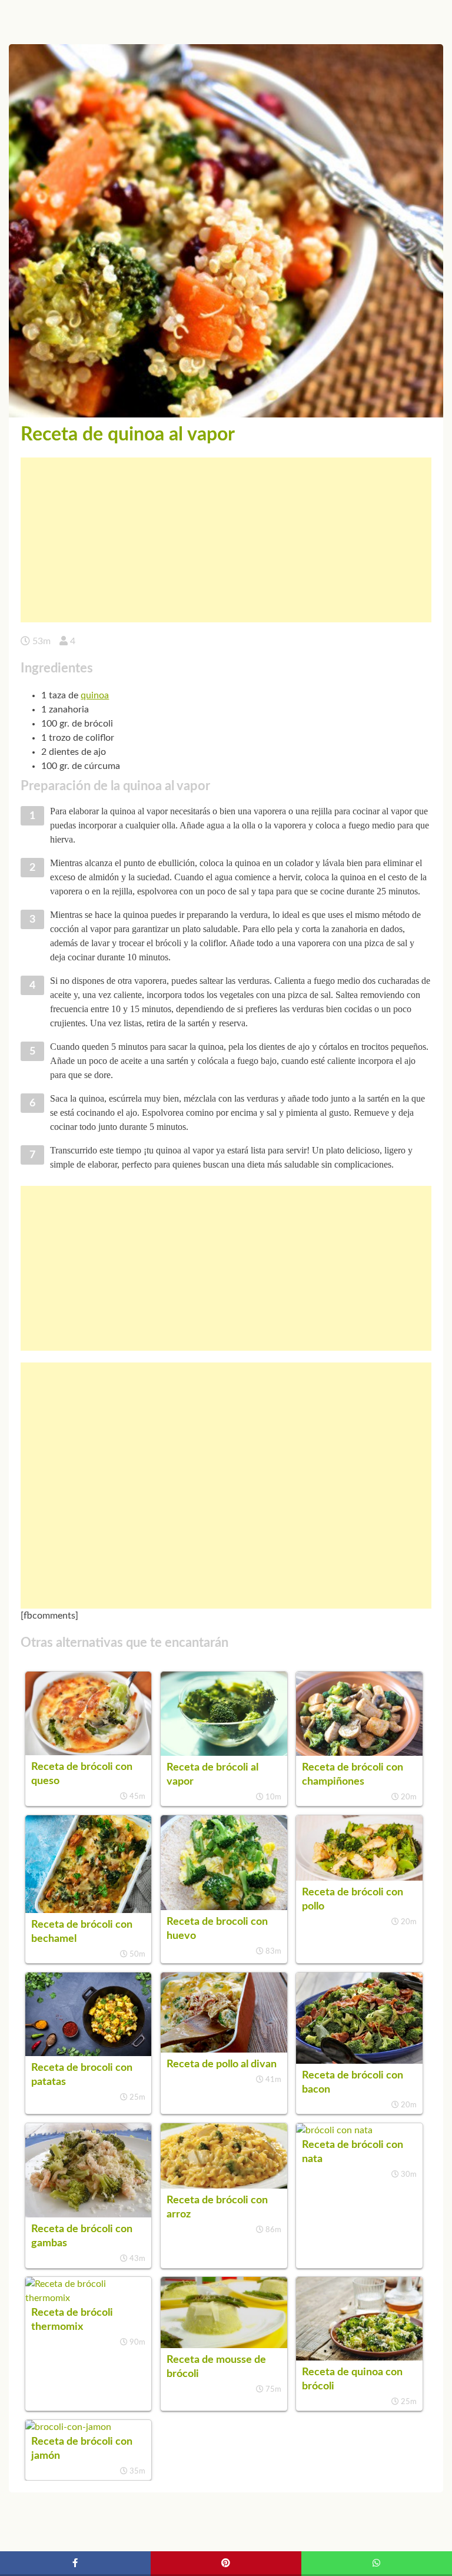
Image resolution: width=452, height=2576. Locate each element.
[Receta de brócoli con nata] (334, 2130)
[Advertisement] (226, 540)
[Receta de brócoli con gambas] (88, 2214)
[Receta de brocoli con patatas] (88, 2053)
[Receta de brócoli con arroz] (224, 2186)
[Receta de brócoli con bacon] (359, 2061)
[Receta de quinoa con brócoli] (359, 2358)
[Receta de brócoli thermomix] (88, 2298)
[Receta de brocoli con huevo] (224, 1907)
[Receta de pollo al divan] (224, 2050)
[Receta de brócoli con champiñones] (359, 1753)
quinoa (95, 695)
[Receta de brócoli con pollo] (359, 1878)
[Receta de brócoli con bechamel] (88, 1910)
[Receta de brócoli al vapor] (224, 1753)
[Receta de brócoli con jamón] (68, 2427)
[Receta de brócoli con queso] (88, 1752)
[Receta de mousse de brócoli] (224, 2345)
